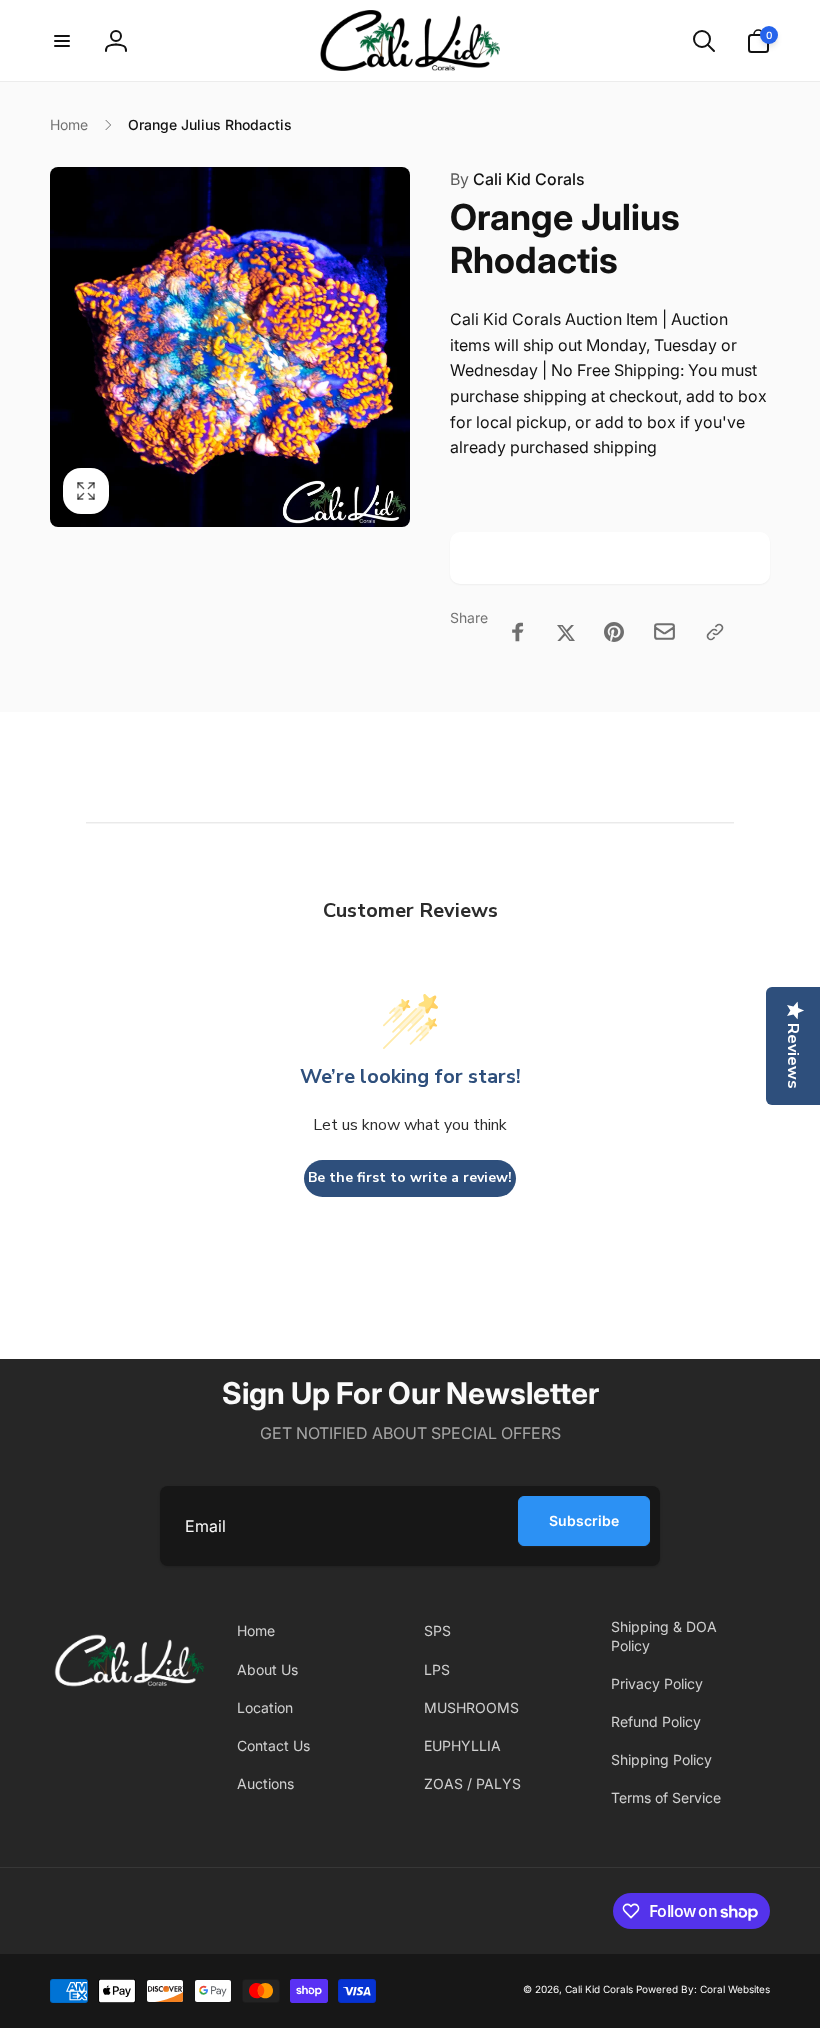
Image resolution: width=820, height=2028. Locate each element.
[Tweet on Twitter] (566, 632)
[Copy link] (715, 632)
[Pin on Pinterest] (614, 632)
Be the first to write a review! (410, 1177)
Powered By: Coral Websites (703, 1989)
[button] (62, 41)
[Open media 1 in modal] (230, 347)
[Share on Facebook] (518, 632)
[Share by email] (664, 631)
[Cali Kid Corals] (129, 1709)
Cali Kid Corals (517, 179)
